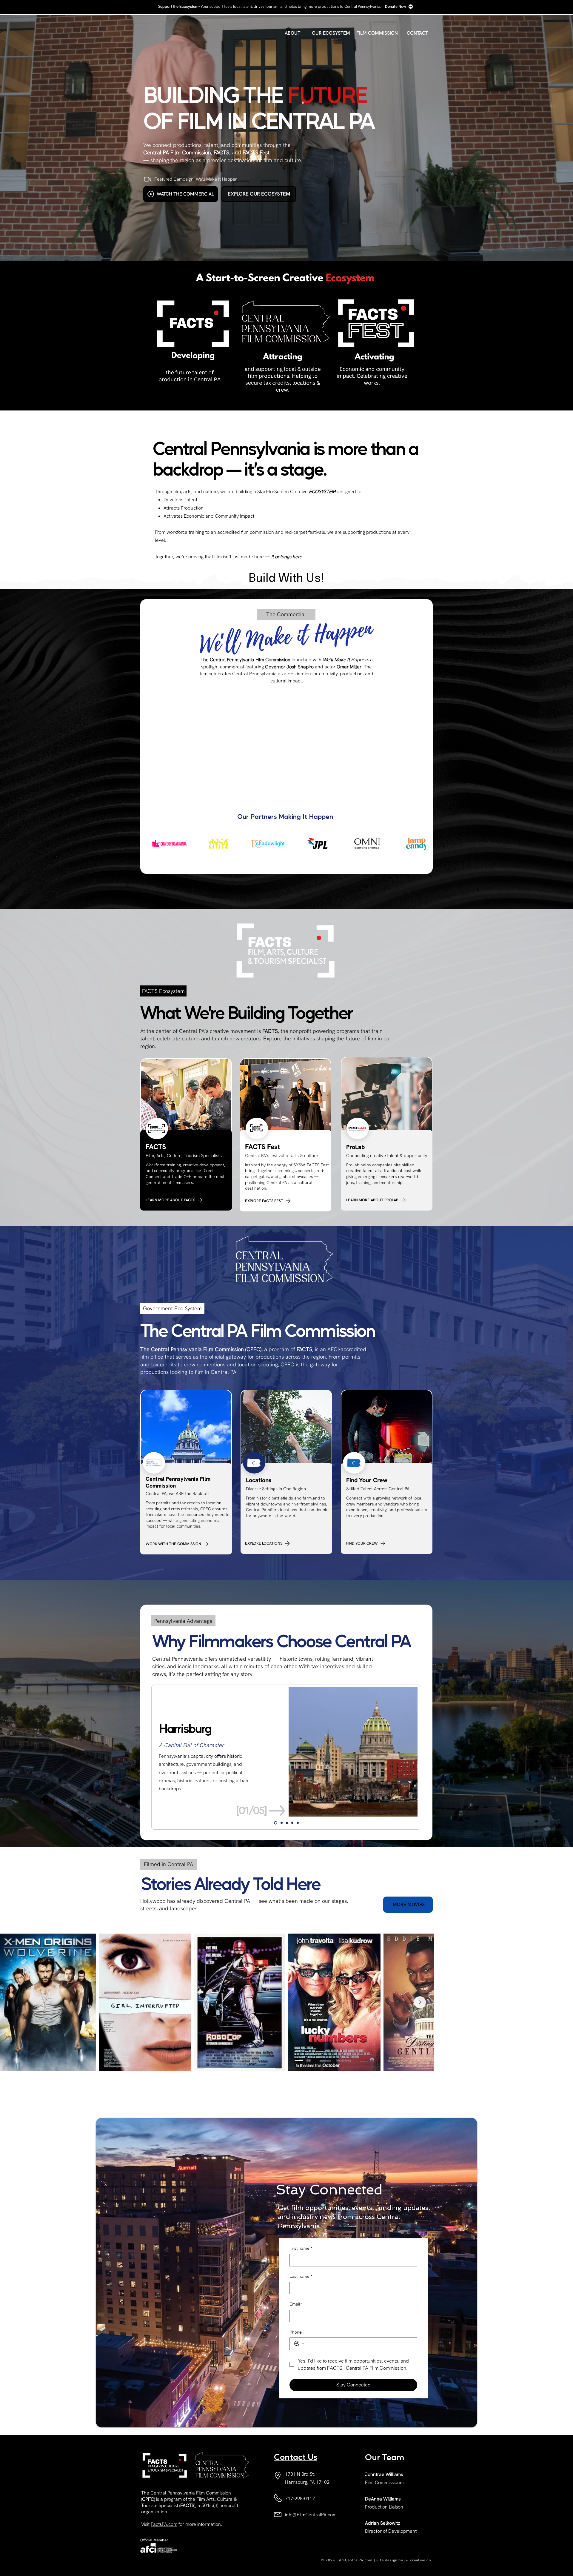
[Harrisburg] (276, 1823)
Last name (301, 2276)
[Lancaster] (287, 1823)
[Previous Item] (13, 2002)
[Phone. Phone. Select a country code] (299, 2344)
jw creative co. (418, 2560)
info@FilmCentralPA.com (311, 2515)
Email (296, 2304)
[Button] (192, 346)
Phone (296, 2332)
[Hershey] (282, 1823)
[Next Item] (560, 2002)
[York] (298, 1823)
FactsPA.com (164, 2524)
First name (301, 2248)
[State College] (292, 1823)
